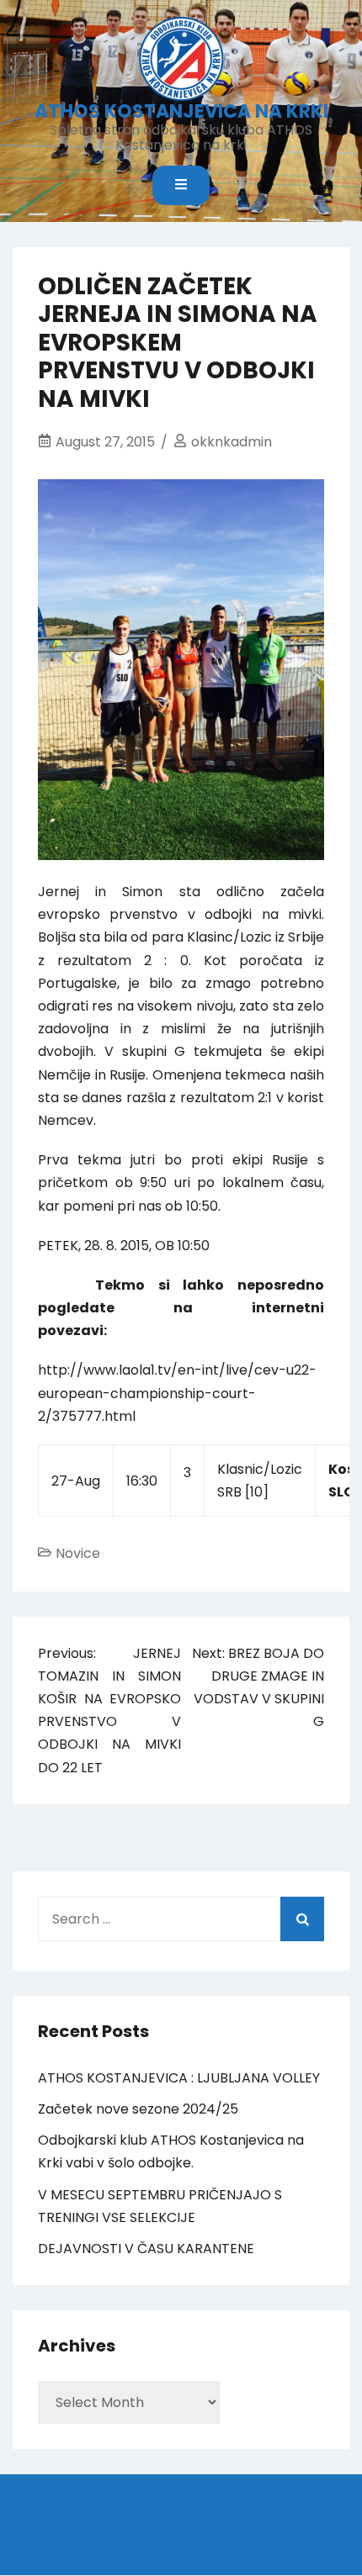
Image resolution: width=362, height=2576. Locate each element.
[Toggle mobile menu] (181, 185)
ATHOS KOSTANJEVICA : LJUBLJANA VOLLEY (179, 2078)
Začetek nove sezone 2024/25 (138, 2109)
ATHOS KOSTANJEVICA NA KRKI (181, 111)
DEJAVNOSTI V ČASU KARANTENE (146, 2249)
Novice (78, 1553)
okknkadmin (232, 442)
